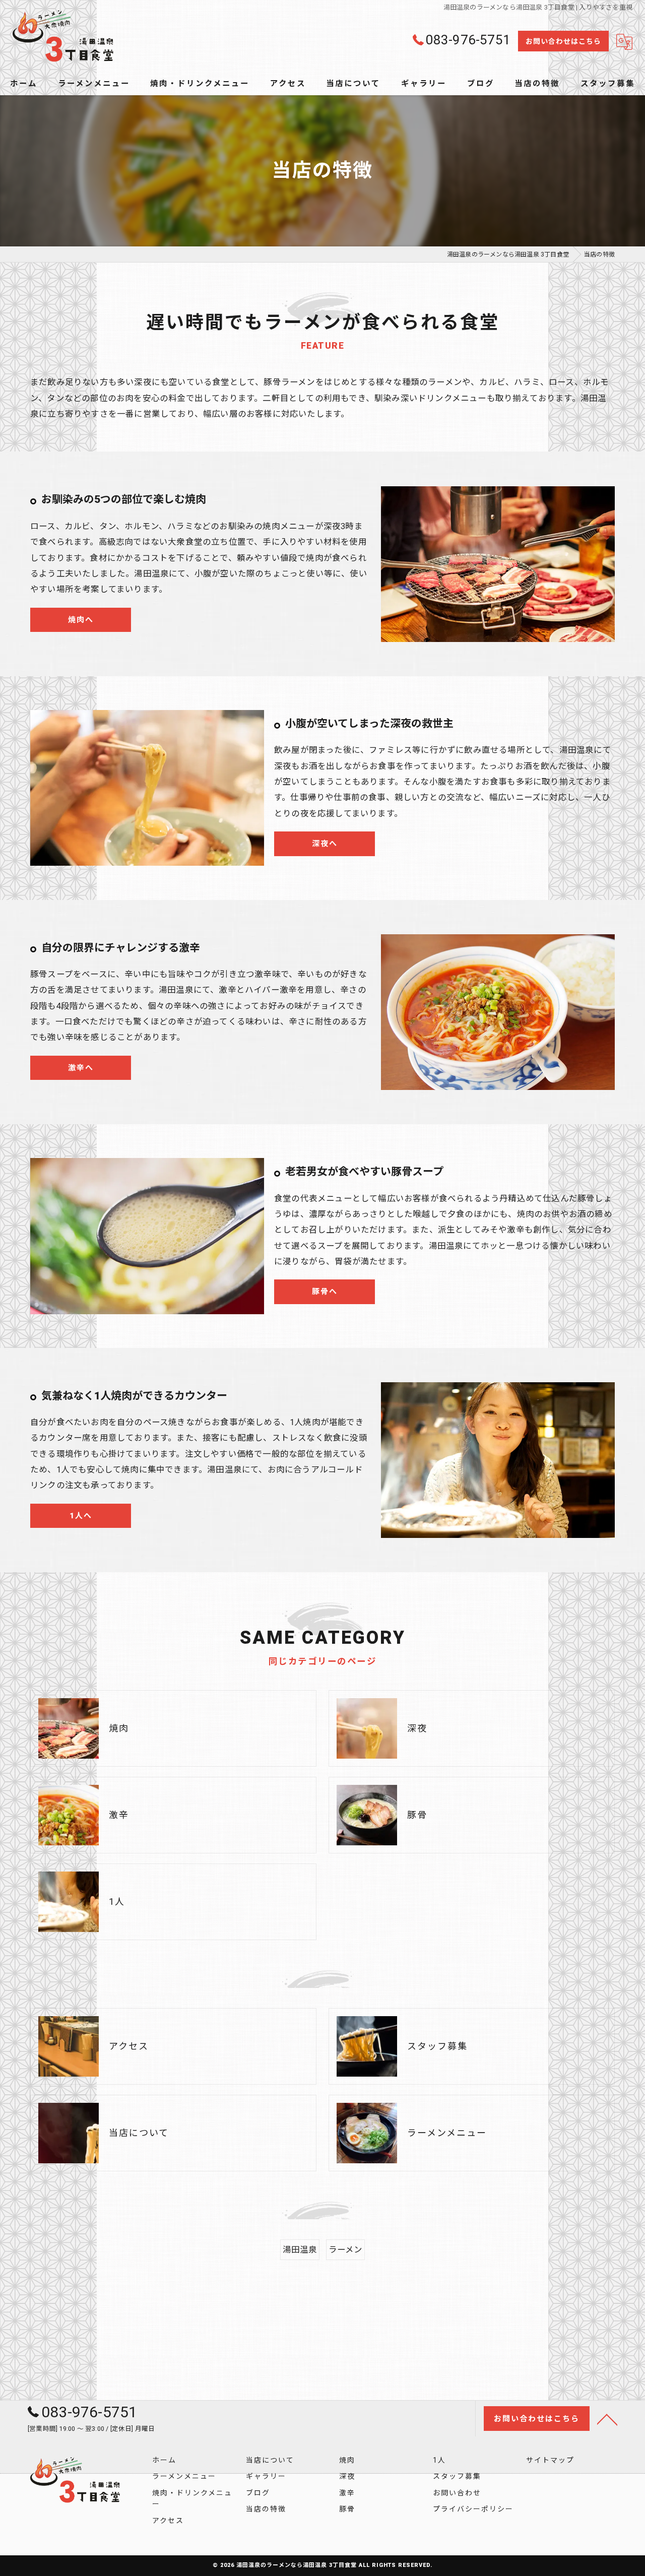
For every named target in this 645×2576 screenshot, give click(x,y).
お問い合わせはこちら (563, 41)
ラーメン (346, 2250)
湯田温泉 (300, 2250)
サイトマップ (550, 2460)
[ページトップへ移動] (607, 2419)
